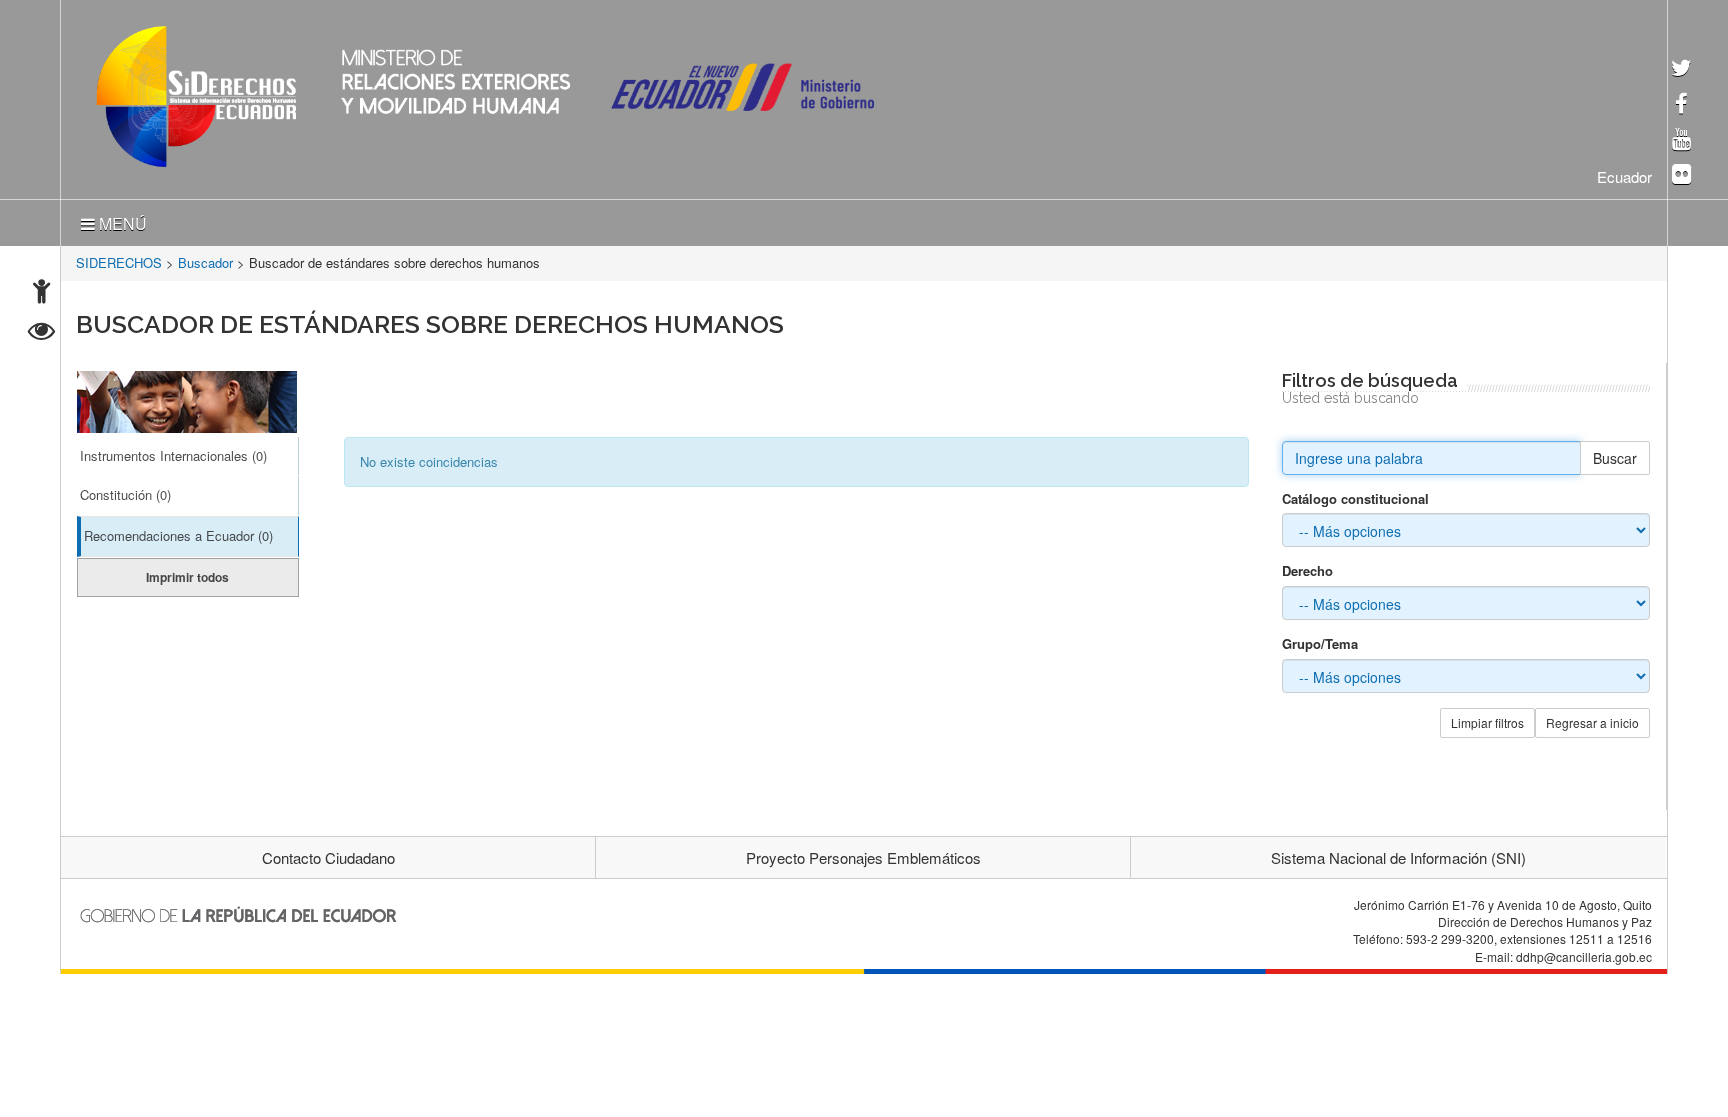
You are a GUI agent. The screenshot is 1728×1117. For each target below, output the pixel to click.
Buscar (1615, 454)
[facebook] (1681, 105)
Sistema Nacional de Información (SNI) (1398, 853)
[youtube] (1681, 140)
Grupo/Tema (1320, 640)
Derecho (1307, 567)
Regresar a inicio (1592, 718)
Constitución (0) (125, 490)
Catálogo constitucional (1355, 495)
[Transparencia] (41, 333)
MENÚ (121, 219)
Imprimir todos (187, 573)
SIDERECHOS (119, 258)
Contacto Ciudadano (328, 853)
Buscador (205, 258)
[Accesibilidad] (41, 293)
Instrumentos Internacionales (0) (173, 451)
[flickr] (1681, 175)
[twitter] (1681, 69)
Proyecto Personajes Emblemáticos (863, 853)
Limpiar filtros (1487, 718)
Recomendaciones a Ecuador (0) (178, 531)
